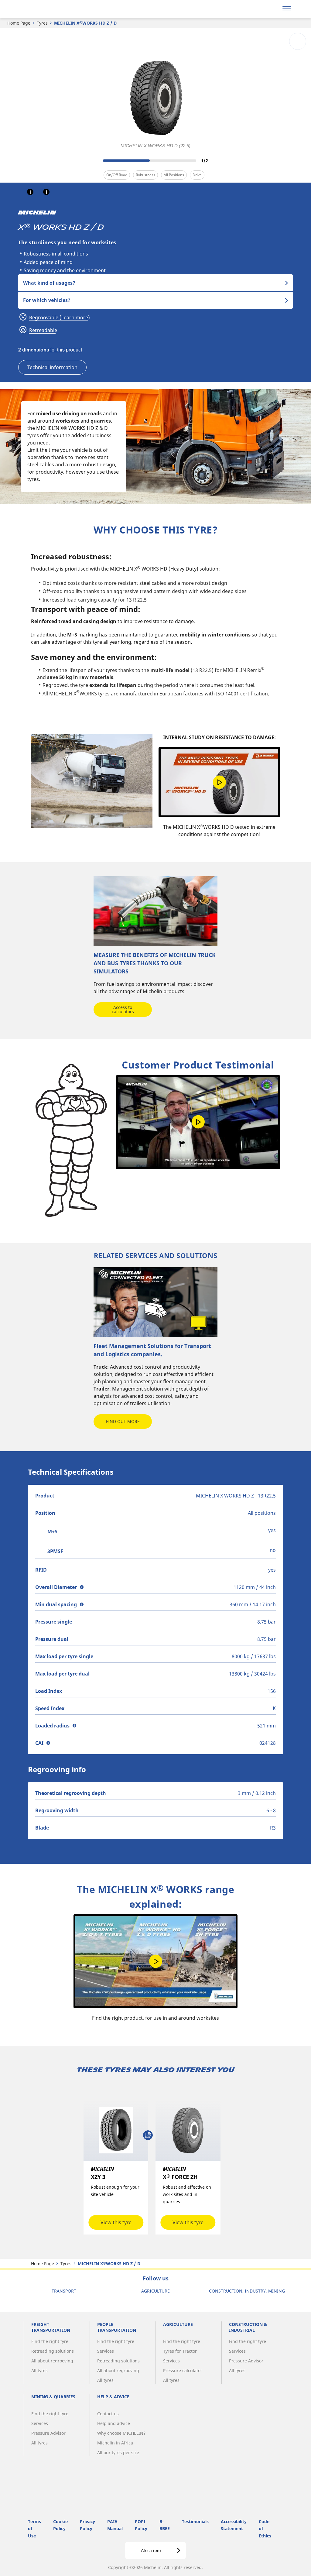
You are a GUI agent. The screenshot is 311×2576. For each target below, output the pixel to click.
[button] (30, 192)
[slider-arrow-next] (216, 160)
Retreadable (43, 330)
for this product (50, 350)
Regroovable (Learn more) (59, 317)
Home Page (19, 23)
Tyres (42, 23)
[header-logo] (42, 9)
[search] (271, 9)
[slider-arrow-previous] (95, 160)
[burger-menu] (287, 9)
